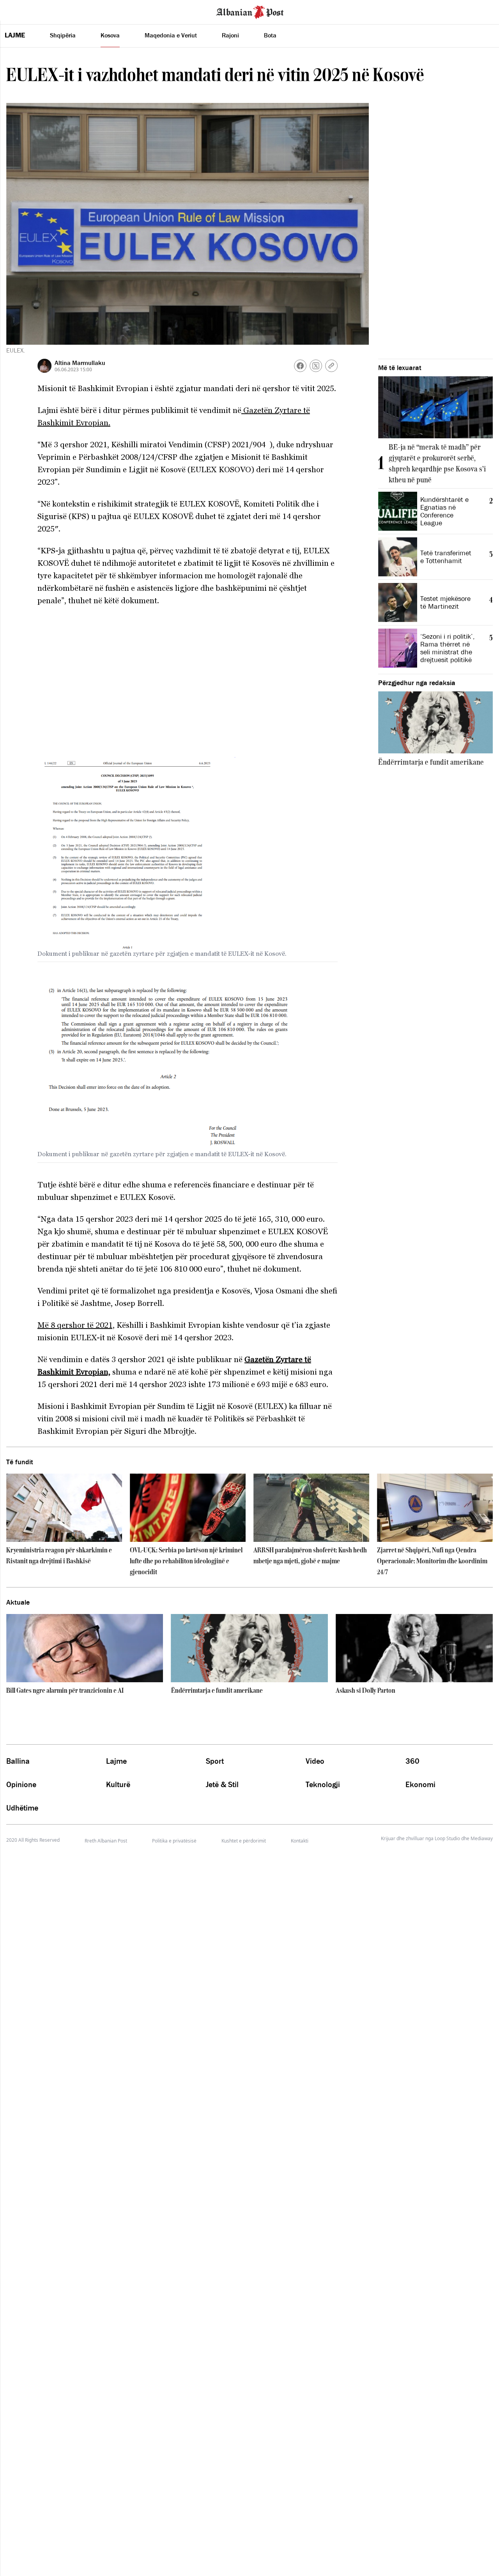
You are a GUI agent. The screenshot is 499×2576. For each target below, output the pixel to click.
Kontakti (300, 1841)
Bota (270, 35)
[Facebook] (300, 366)
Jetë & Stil (222, 1784)
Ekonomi (420, 1784)
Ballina (18, 1761)
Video (315, 1761)
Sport (215, 1761)
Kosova (110, 35)
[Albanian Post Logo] (250, 11)
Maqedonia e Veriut (171, 35)
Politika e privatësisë (174, 1841)
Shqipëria (63, 35)
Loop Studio (447, 1839)
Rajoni (230, 35)
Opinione (21, 1784)
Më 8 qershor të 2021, (76, 1325)
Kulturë (118, 1784)
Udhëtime (22, 1808)
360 (412, 1761)
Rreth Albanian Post (106, 1841)
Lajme (15, 35)
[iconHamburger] (20, 11)
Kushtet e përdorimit (244, 1841)
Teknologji (323, 1784)
